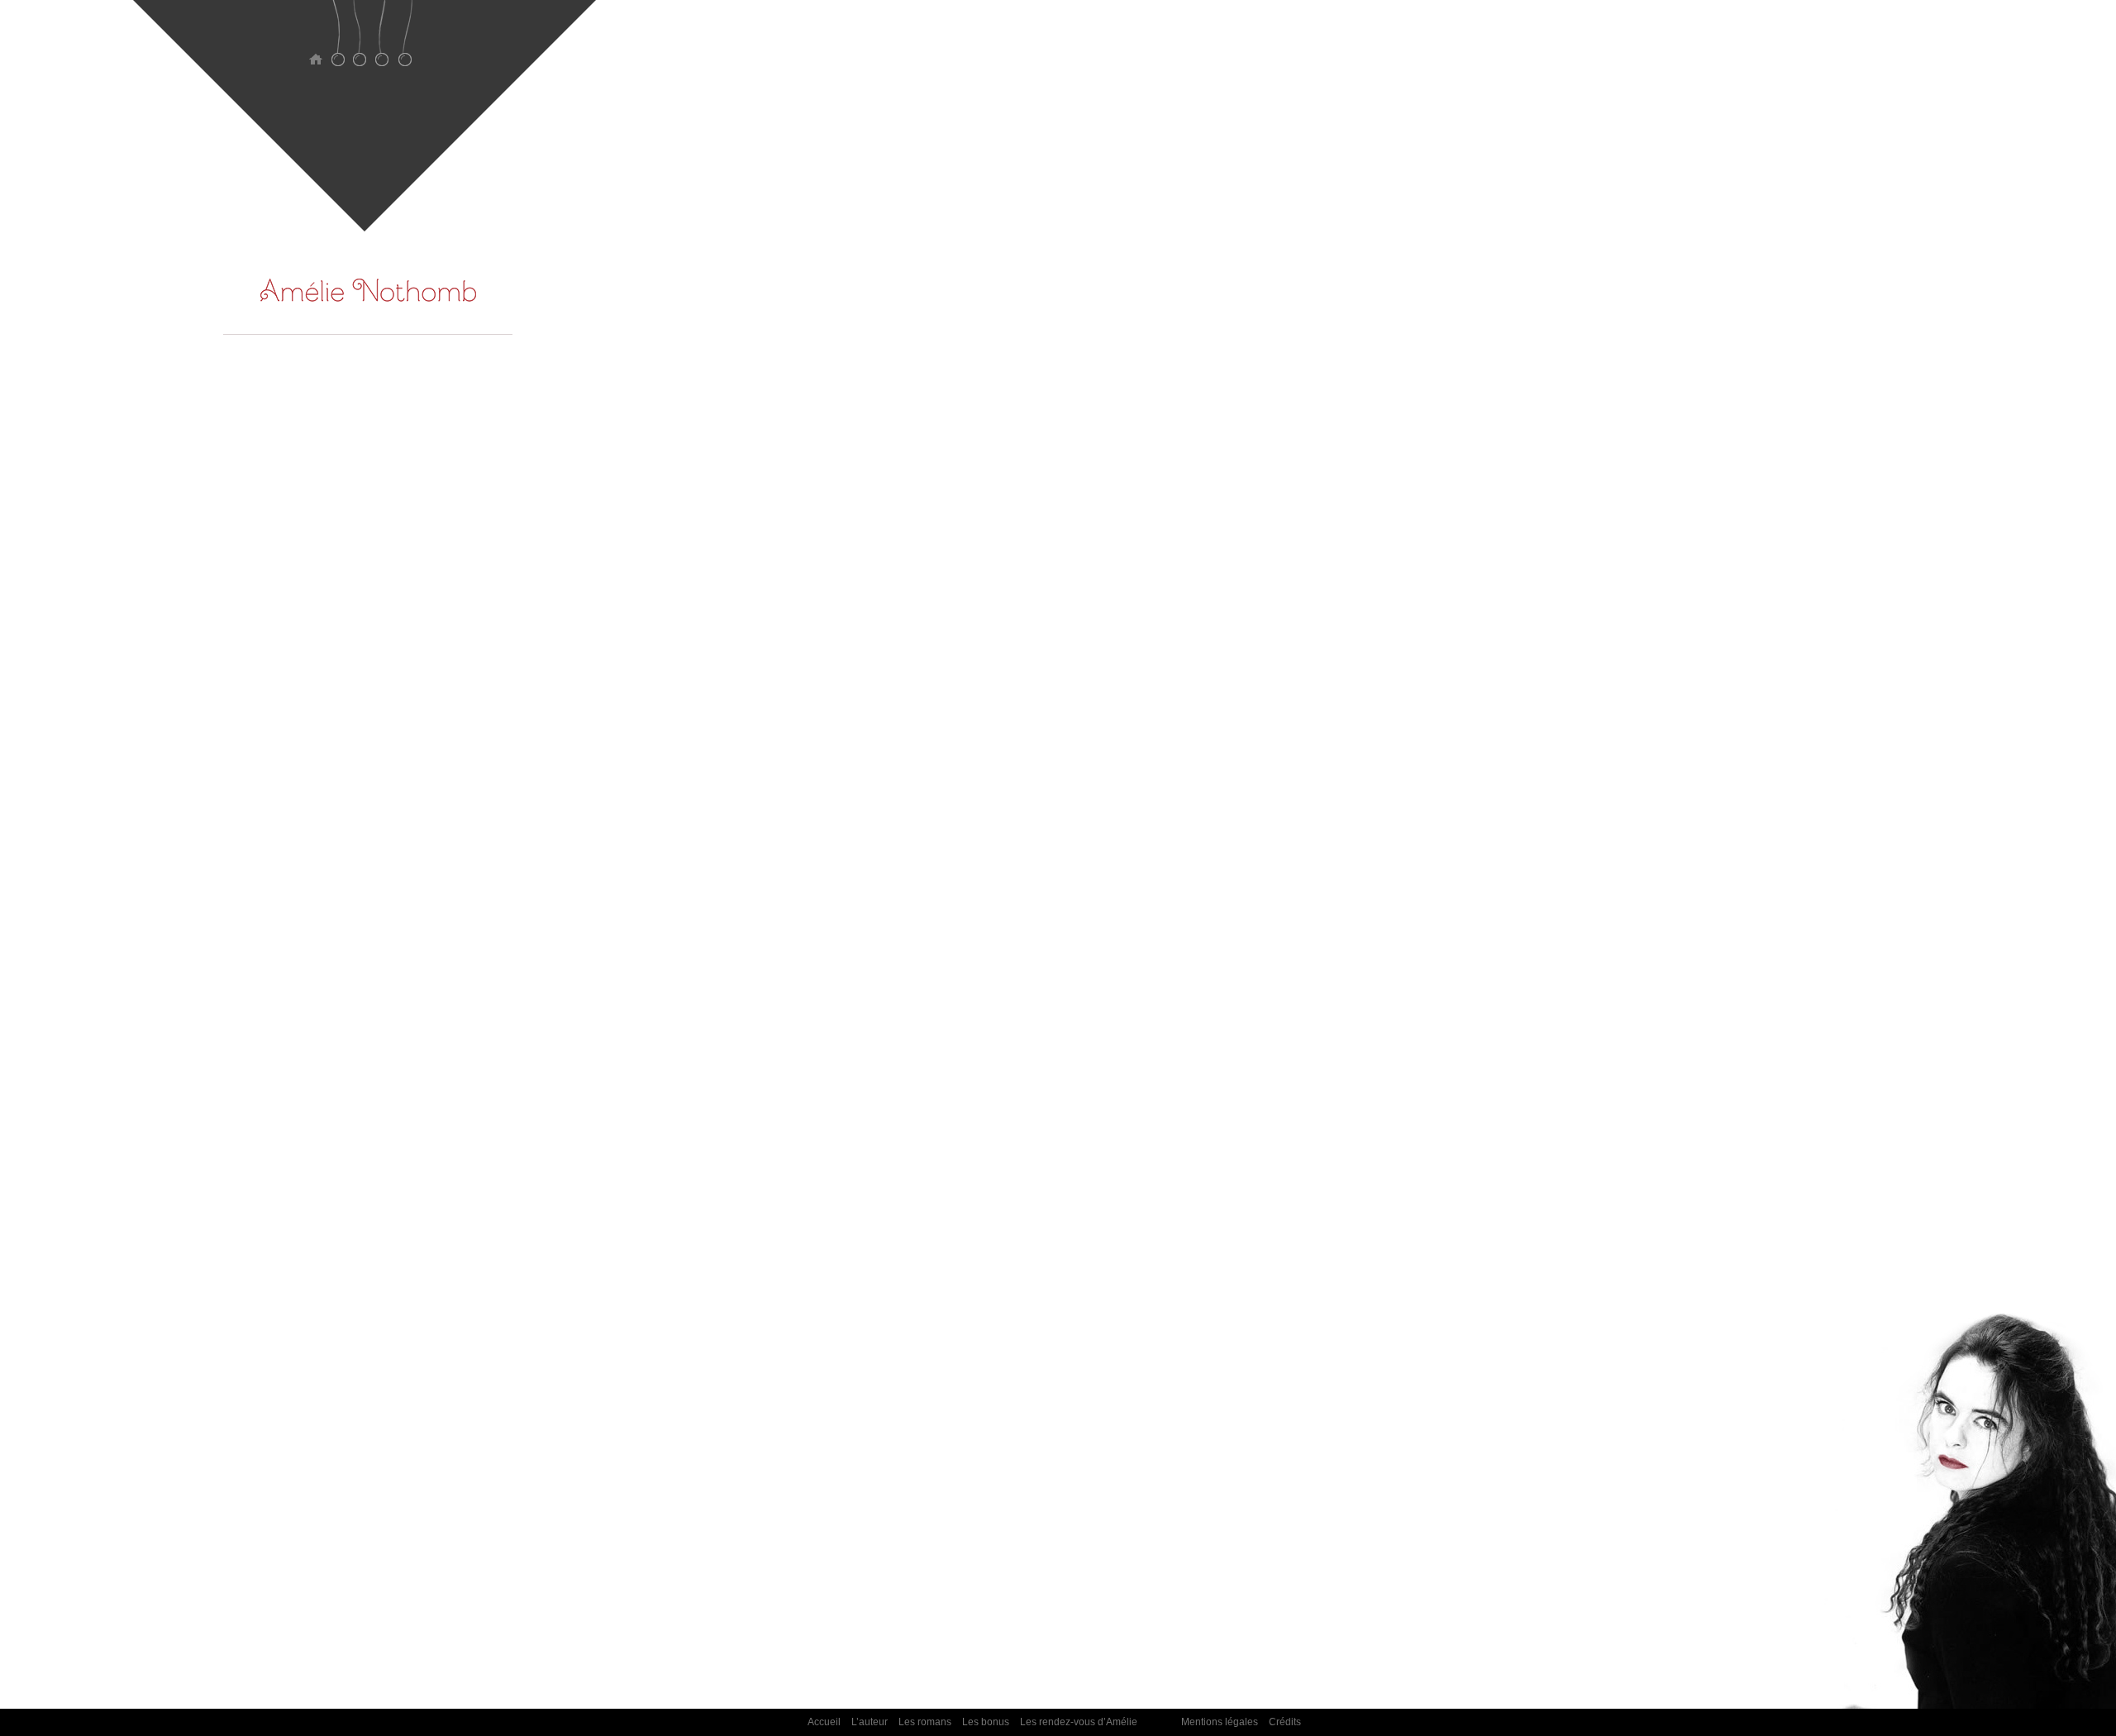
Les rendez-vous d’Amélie (405, 43)
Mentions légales (1220, 1722)
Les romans (360, 43)
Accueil (315, 43)
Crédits (1285, 1722)
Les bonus (382, 43)
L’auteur (338, 43)
